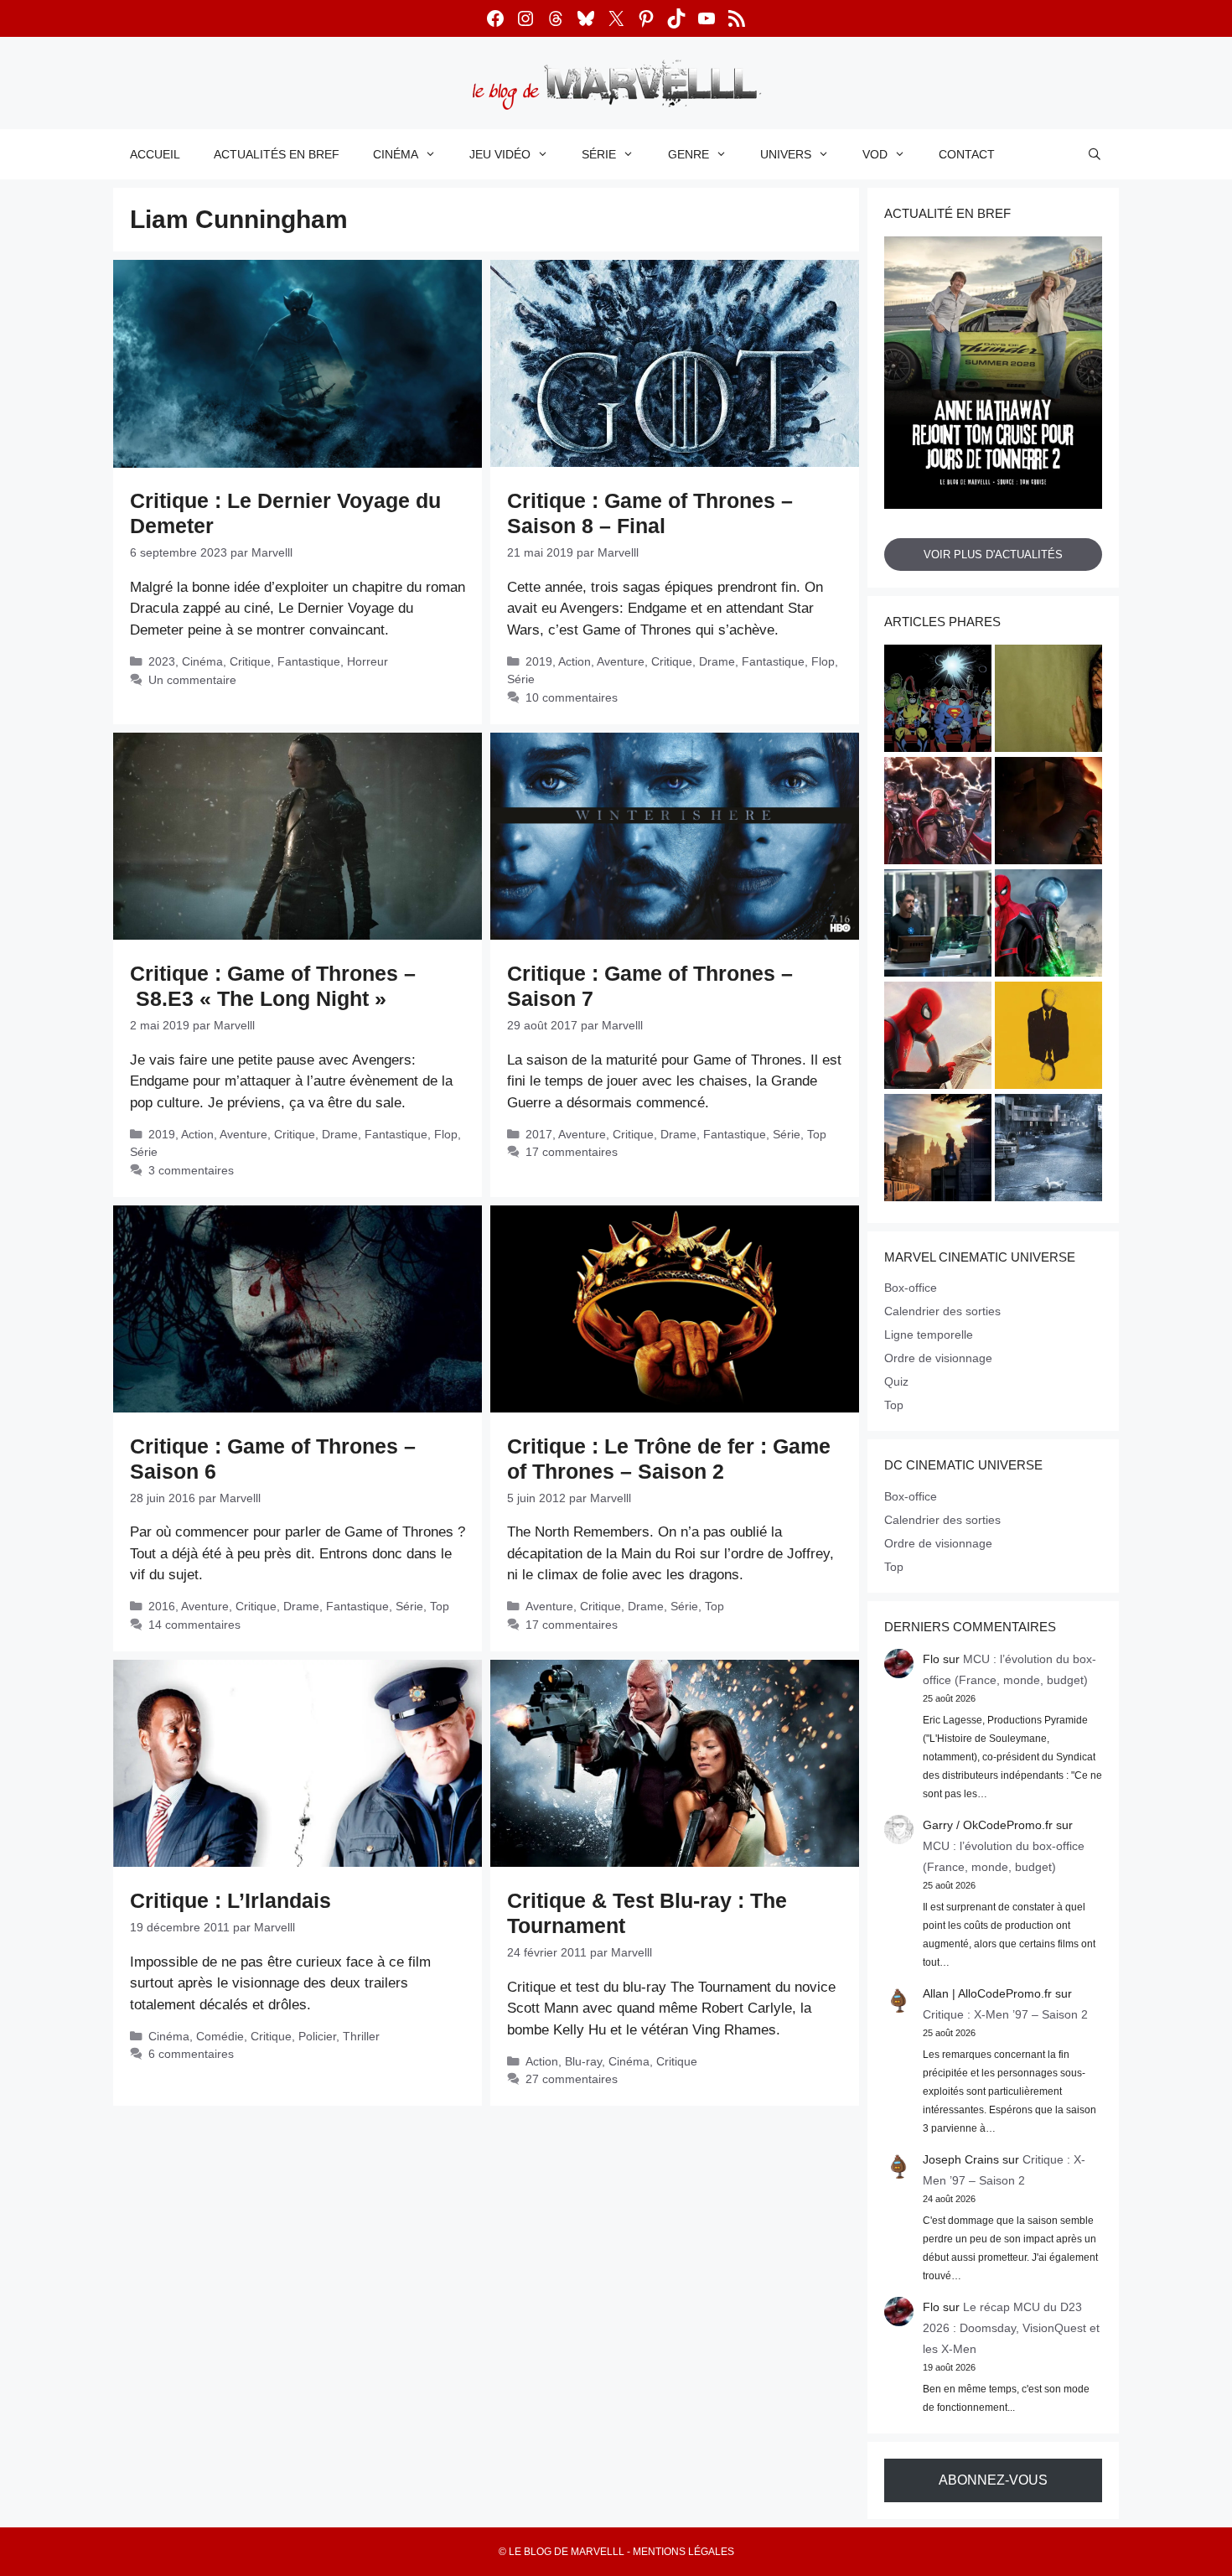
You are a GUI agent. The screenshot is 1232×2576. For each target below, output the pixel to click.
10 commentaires (572, 697)
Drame (717, 661)
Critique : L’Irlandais (230, 1900)
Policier (317, 2036)
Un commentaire (192, 680)
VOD (875, 154)
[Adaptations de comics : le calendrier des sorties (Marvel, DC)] (938, 701)
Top (817, 1134)
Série (599, 154)
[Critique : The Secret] (1048, 1150)
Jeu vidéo (500, 154)
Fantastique (309, 661)
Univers (786, 154)
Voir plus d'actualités (993, 555)
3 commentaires (191, 1170)
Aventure (621, 661)
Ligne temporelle (929, 1335)
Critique (250, 661)
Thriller (361, 2036)
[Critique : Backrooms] (1048, 701)
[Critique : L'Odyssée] (1048, 813)
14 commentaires (194, 1625)
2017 (539, 1134)
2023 (162, 661)
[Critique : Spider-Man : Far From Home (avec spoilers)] (1048, 925)
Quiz (896, 1381)
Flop (823, 661)
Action (575, 661)
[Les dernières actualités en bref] (938, 1038)
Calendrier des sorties (942, 1311)
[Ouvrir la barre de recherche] (1095, 154)
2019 (539, 661)
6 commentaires (191, 2054)
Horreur (368, 661)
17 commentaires (572, 1152)
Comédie (220, 2036)
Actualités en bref (277, 154)
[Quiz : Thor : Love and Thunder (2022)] (938, 813)
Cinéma (396, 154)
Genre (688, 154)
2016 (162, 1606)
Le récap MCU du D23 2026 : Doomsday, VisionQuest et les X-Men (1011, 2328)
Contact (967, 154)
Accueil (155, 154)
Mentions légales (683, 2552)
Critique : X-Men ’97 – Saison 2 (1005, 2014)
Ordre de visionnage (938, 1358)
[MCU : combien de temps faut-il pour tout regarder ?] (938, 925)
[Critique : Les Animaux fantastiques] (938, 1150)
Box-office (911, 1288)
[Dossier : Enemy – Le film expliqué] (1048, 1038)
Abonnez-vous (993, 2480)
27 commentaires (572, 2079)
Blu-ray (583, 2061)
